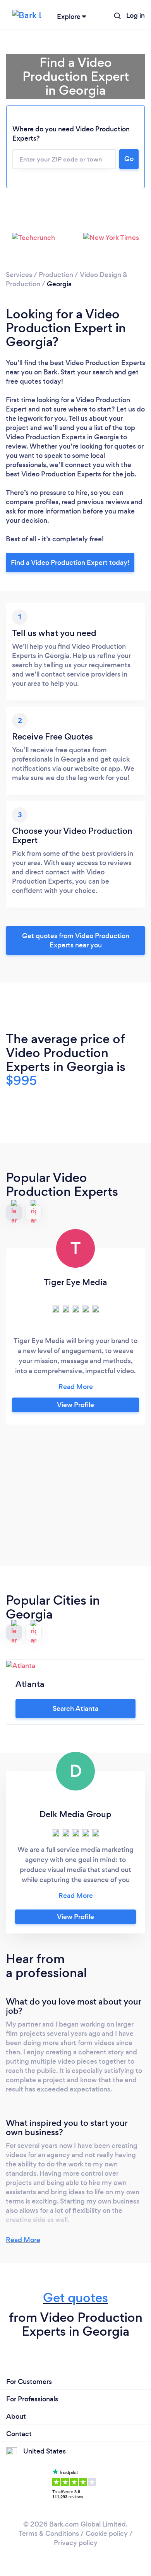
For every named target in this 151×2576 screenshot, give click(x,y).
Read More (23, 2240)
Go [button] (129, 159)
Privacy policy (76, 2543)
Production (56, 275)
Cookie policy (107, 2533)
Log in (136, 15)
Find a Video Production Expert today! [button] (70, 563)
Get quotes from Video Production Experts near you (76, 940)
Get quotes (75, 2298)
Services (19, 275)
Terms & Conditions (49, 2533)
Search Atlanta (75, 1709)
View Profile (75, 1405)
